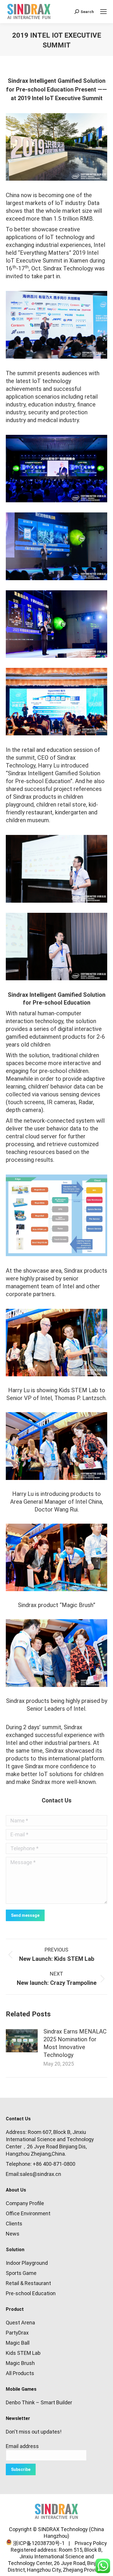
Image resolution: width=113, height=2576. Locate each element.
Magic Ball (18, 2343)
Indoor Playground (27, 2263)
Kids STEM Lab (23, 2353)
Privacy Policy (89, 2543)
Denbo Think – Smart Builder (39, 2402)
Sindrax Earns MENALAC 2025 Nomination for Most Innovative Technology (75, 2043)
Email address (22, 2446)
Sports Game (21, 2273)
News (13, 2234)
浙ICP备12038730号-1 (38, 2543)
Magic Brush (20, 2363)
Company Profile (25, 2203)
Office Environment (28, 2213)
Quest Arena (20, 2323)
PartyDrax (17, 2333)
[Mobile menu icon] (103, 12)
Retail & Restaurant (28, 2283)
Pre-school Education (31, 2293)
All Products (20, 2373)
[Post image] (22, 2041)
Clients (14, 2224)
